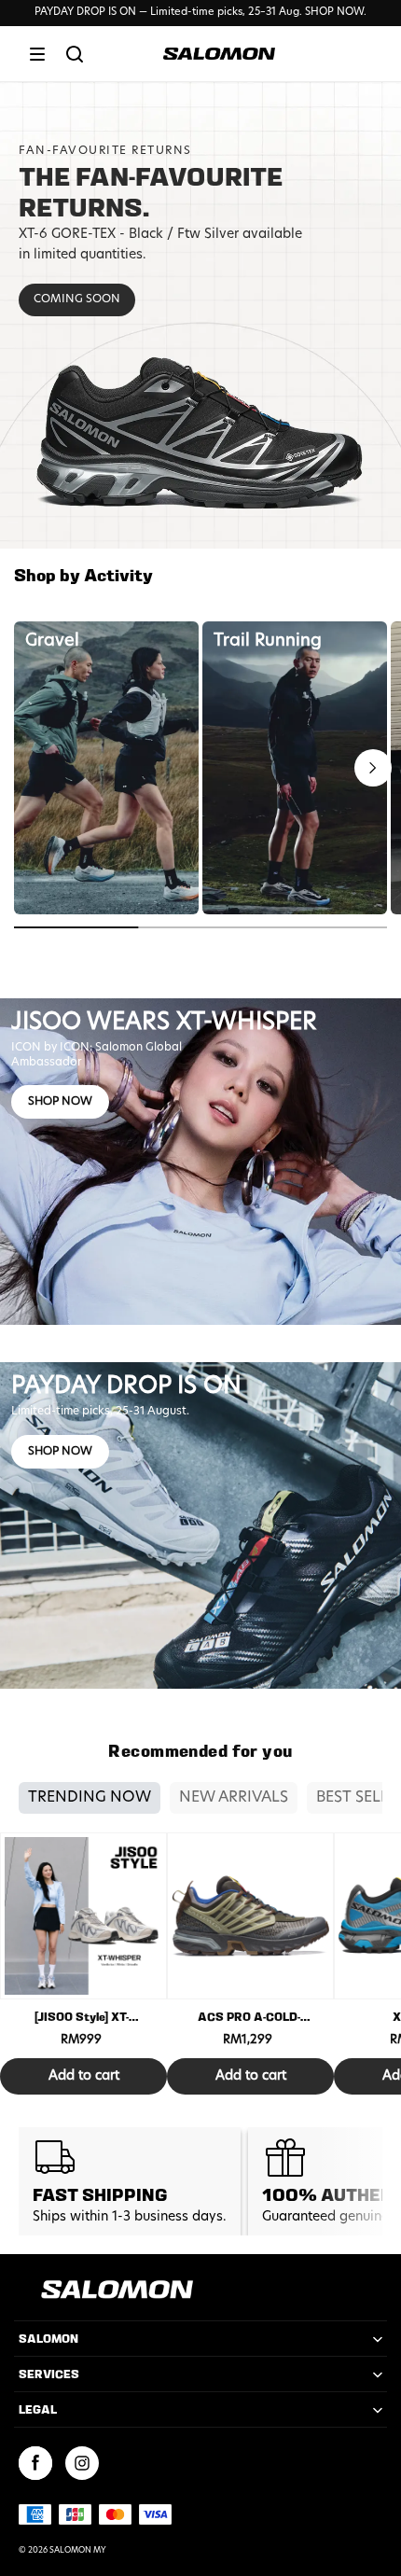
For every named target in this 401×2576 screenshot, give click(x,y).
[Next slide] (373, 768)
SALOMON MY (78, 2551)
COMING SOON (77, 299)
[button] (37, 54)
